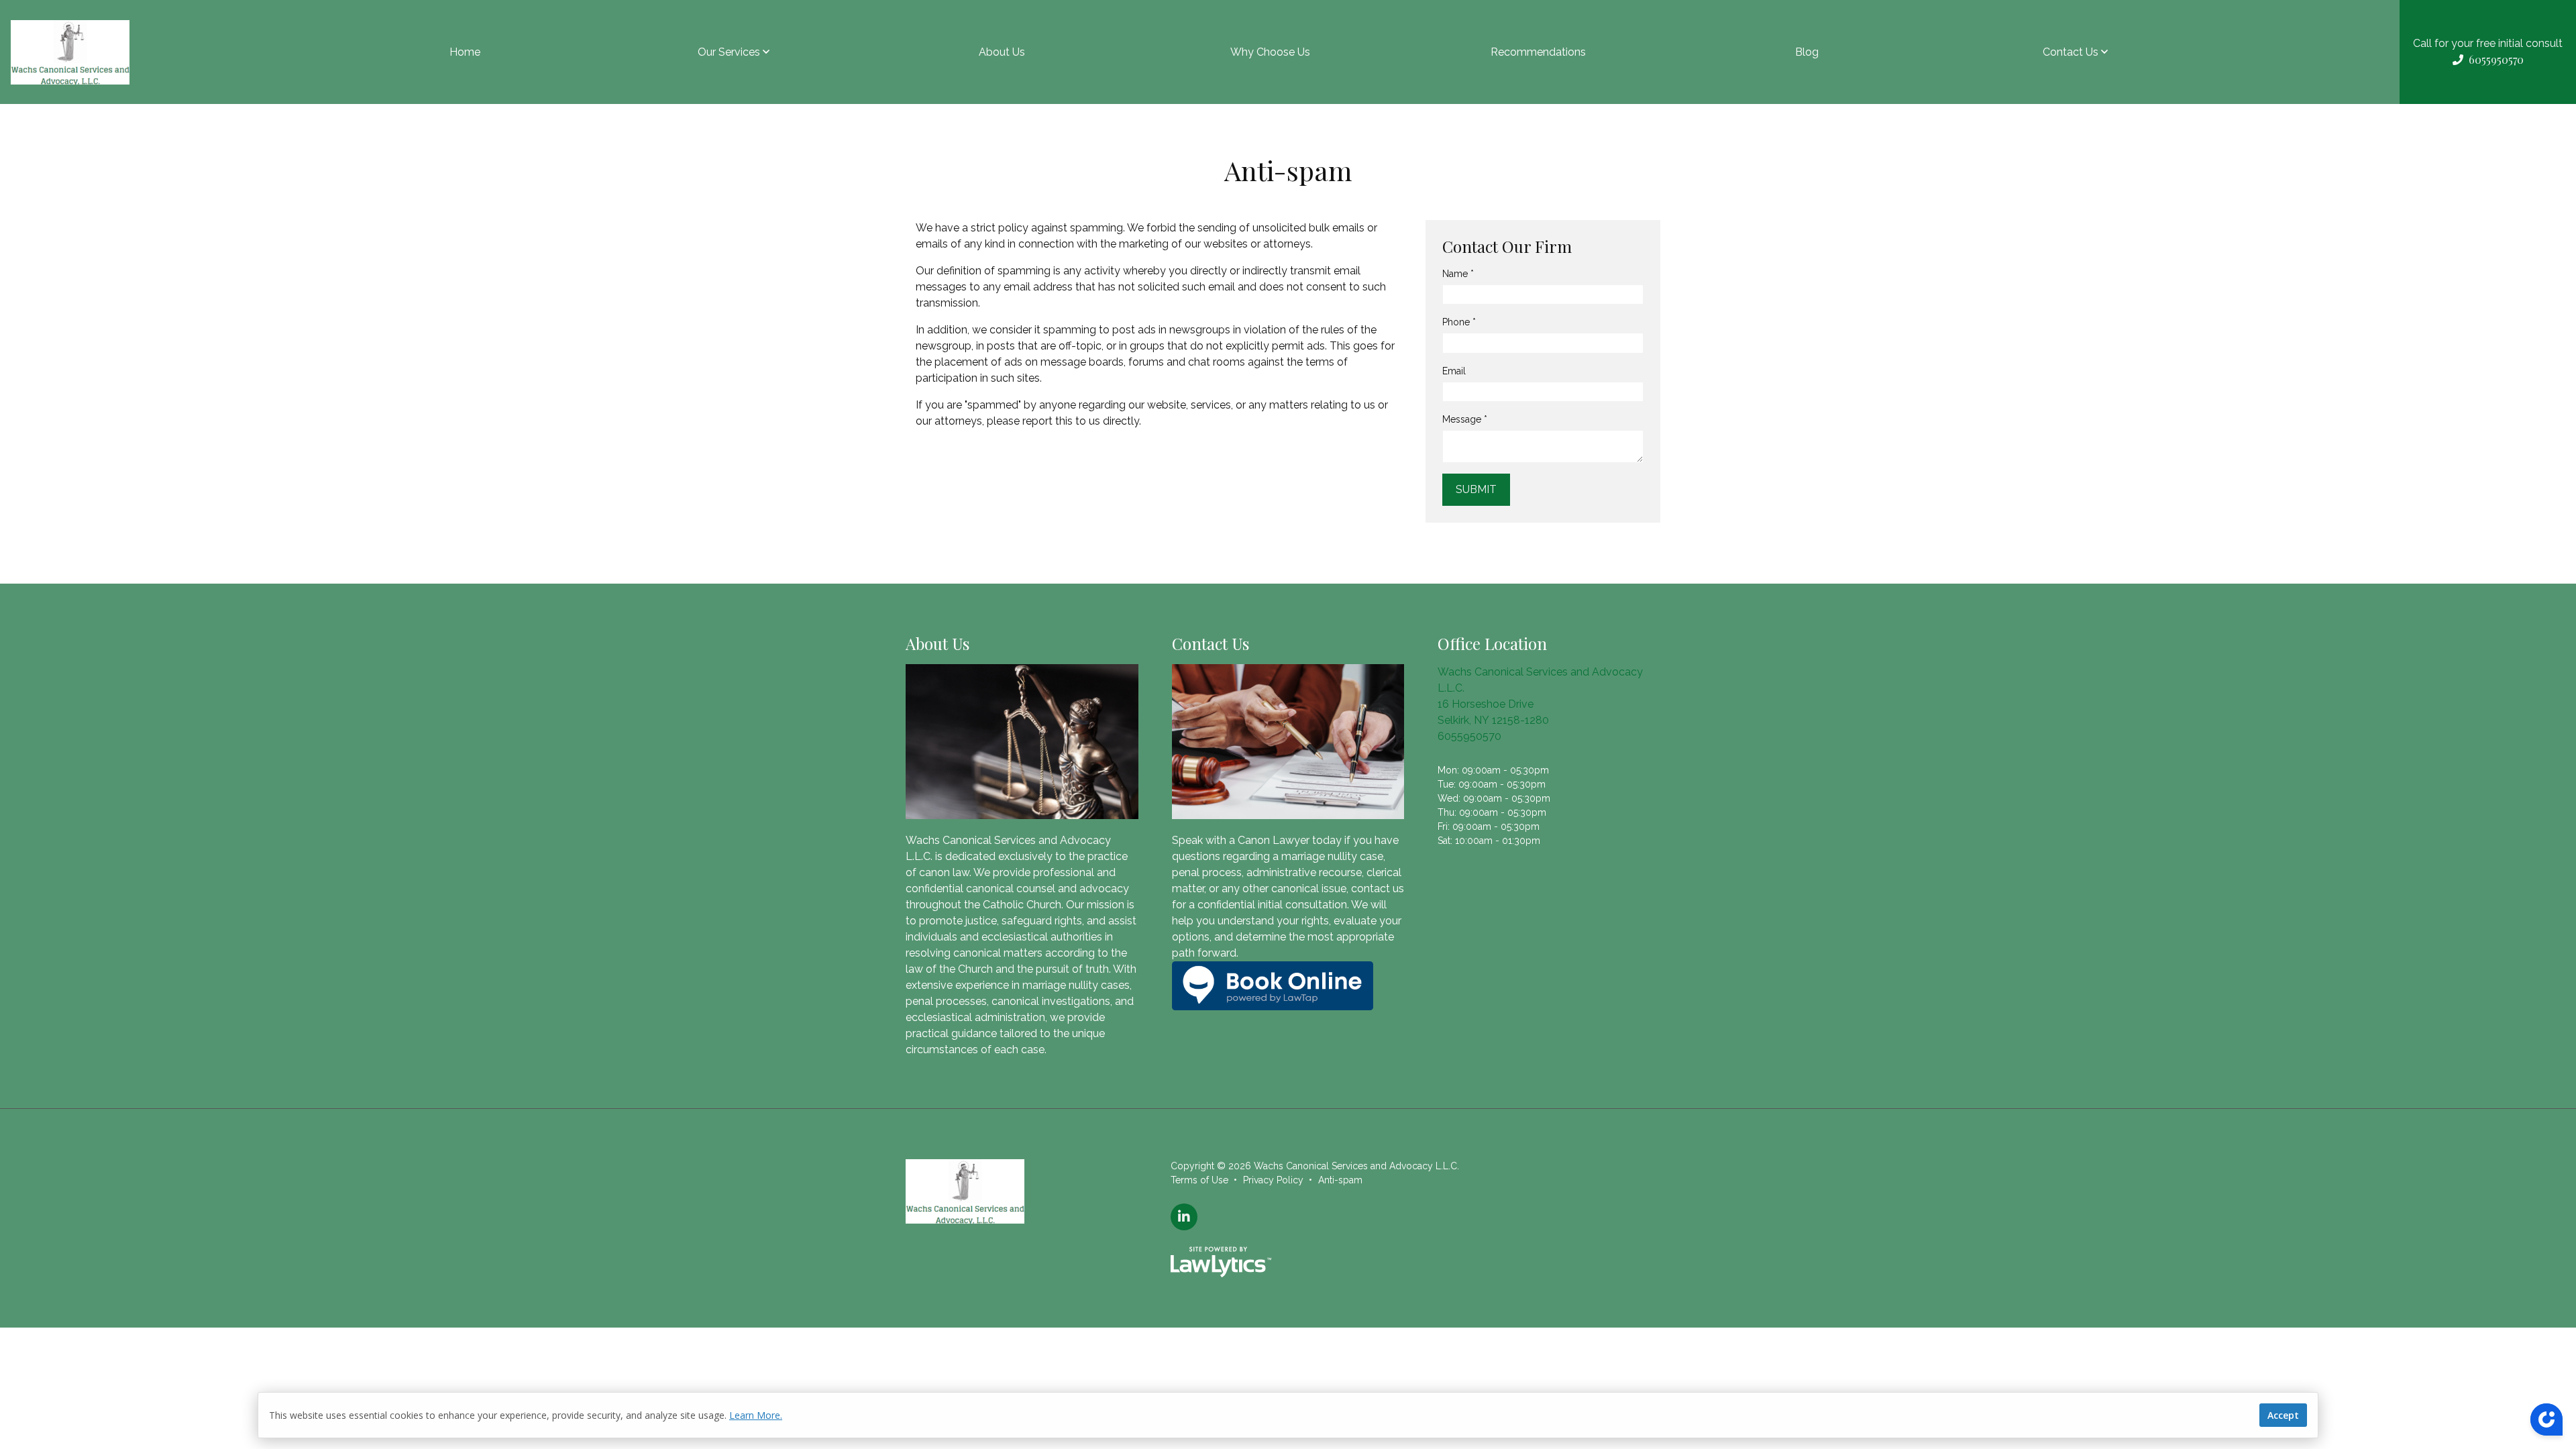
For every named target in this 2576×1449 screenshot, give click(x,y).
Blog (1807, 52)
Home (465, 52)
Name (1458, 274)
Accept (2283, 1415)
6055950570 (1469, 736)
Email (1454, 371)
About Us (1002, 52)
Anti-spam (1340, 1180)
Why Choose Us (1270, 52)
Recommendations (1538, 52)
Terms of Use (1199, 1180)
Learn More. (756, 1415)
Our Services (729, 52)
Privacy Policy (1273, 1180)
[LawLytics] (1221, 1262)
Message (1465, 419)
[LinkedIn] (1184, 1217)
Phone (1459, 322)
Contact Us (2071, 52)
